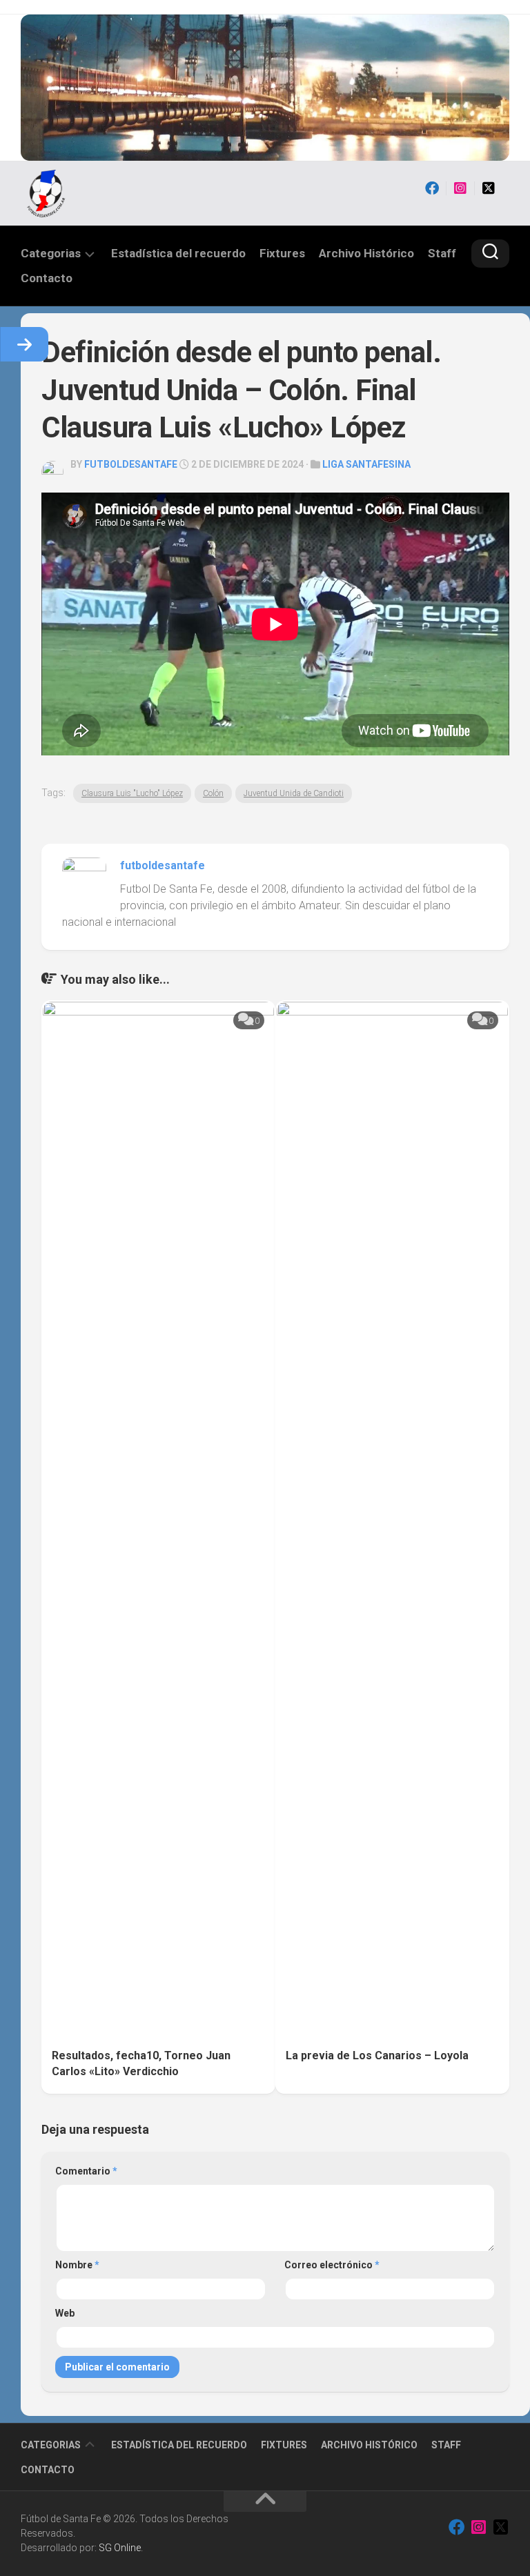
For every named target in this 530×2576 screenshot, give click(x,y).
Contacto (47, 278)
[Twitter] (489, 188)
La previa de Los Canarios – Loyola (377, 2055)
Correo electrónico (332, 2265)
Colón (213, 793)
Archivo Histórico (366, 253)
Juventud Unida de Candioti (294, 793)
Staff (442, 253)
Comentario (86, 2171)
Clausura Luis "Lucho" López (132, 793)
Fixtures (282, 253)
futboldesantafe (131, 464)
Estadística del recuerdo (178, 253)
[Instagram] (460, 188)
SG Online (120, 2548)
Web (65, 2313)
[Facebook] (432, 188)
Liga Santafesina (366, 464)
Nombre (77, 2265)
